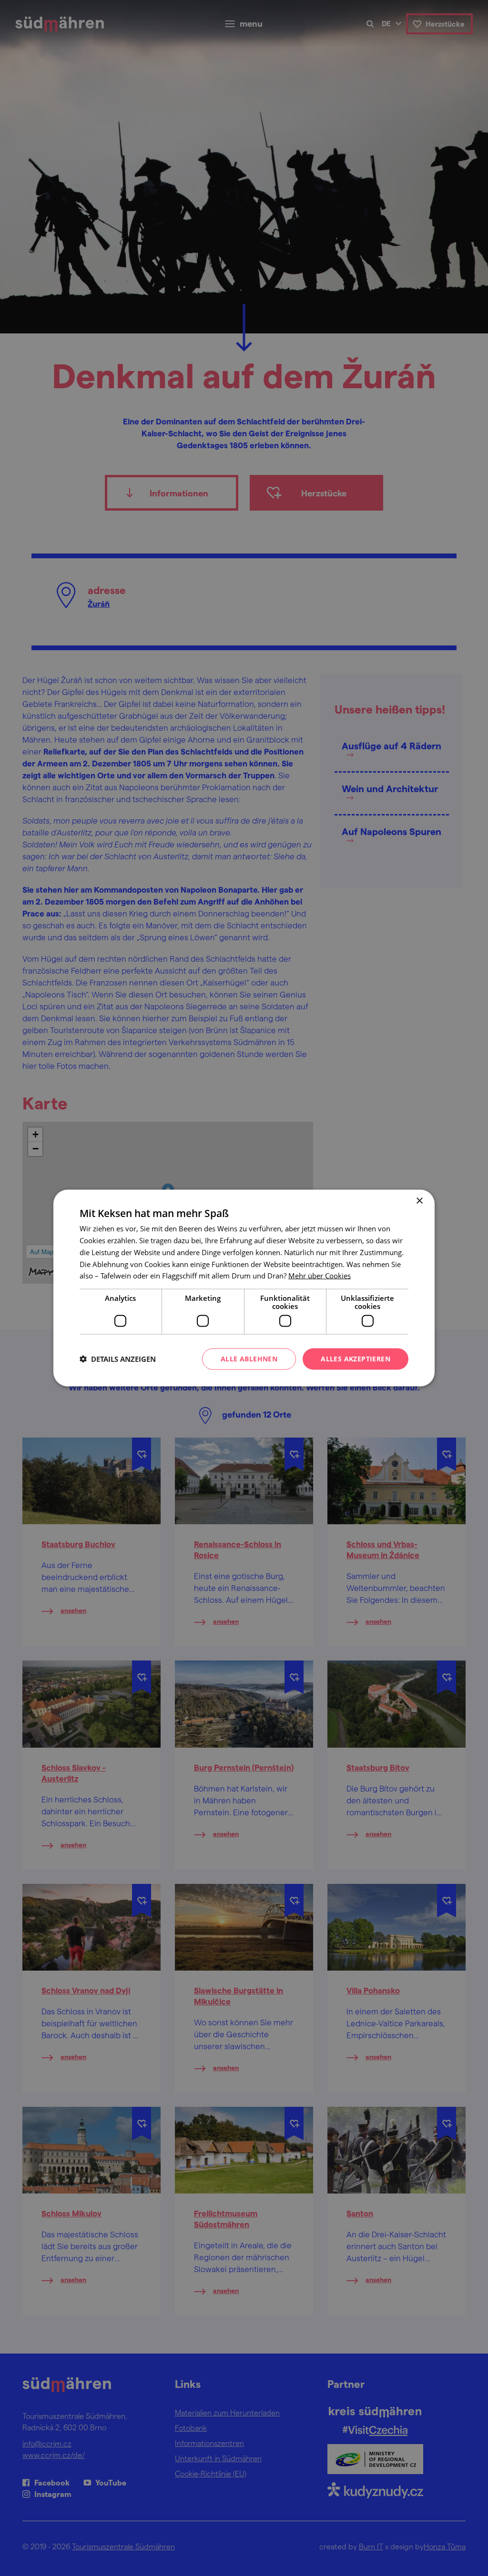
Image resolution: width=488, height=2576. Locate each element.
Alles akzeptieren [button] (356, 1359)
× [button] (419, 1201)
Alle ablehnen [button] (249, 1359)
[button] (118, 1359)
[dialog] (244, 1288)
